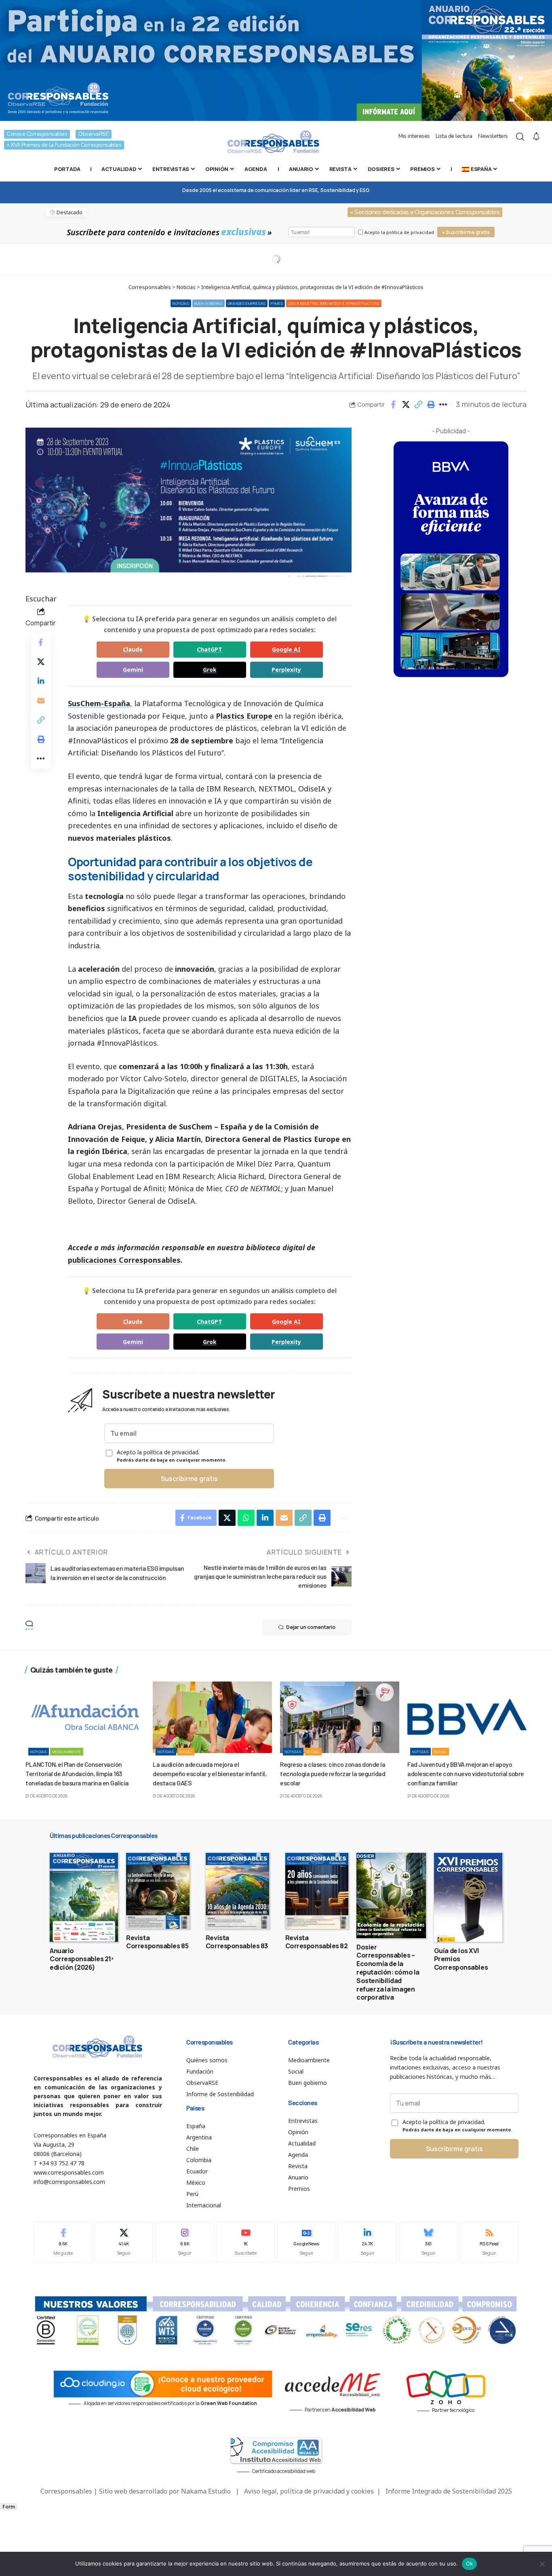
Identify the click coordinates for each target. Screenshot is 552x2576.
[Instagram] (185, 2242)
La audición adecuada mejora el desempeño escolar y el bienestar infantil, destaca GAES (210, 1773)
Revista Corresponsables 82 (317, 1942)
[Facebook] (63, 2242)
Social (186, 1752)
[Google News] (307, 2242)
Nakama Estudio (206, 2491)
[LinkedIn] (367, 2242)
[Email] (41, 700)
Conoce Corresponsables (37, 134)
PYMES (277, 303)
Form (9, 2507)
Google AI (286, 649)
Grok (210, 670)
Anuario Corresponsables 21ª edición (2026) (82, 1959)
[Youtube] (246, 2242)
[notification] (536, 137)
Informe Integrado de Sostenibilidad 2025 (449, 2491)
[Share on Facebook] (393, 405)
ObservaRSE (94, 134)
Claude (133, 649)
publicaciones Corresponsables (124, 1260)
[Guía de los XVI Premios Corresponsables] (468, 1897)
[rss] (489, 2242)
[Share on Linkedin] (41, 681)
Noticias (181, 303)
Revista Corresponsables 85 (157, 1942)
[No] (542, 2564)
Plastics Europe (244, 716)
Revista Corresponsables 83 (237, 1942)
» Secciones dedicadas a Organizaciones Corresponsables (425, 212)
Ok (470, 2563)
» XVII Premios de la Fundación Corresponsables (64, 145)
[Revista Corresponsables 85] (158, 1891)
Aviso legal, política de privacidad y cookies (309, 2491)
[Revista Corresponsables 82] (317, 1891)
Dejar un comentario (311, 1627)
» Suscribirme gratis (466, 232)
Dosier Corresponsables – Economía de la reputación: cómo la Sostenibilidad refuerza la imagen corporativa (388, 1972)
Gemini (133, 670)
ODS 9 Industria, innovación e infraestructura (334, 303)
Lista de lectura (454, 136)
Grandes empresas (247, 303)
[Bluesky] (428, 2242)
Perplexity (286, 670)
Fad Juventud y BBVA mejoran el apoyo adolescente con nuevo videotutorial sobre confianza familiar (466, 1773)
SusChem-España (99, 703)
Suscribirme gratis (189, 1479)
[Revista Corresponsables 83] (237, 1891)
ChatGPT (210, 649)
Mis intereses (414, 136)
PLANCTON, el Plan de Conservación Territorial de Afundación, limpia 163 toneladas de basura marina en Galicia (77, 1773)
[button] (418, 405)
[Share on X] (406, 405)
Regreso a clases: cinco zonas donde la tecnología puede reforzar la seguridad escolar (333, 1773)
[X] (124, 2242)
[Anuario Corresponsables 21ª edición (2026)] (84, 1897)
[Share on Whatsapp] (246, 1518)
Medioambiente (67, 1752)
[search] (520, 137)
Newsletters (493, 136)
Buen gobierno (209, 303)
